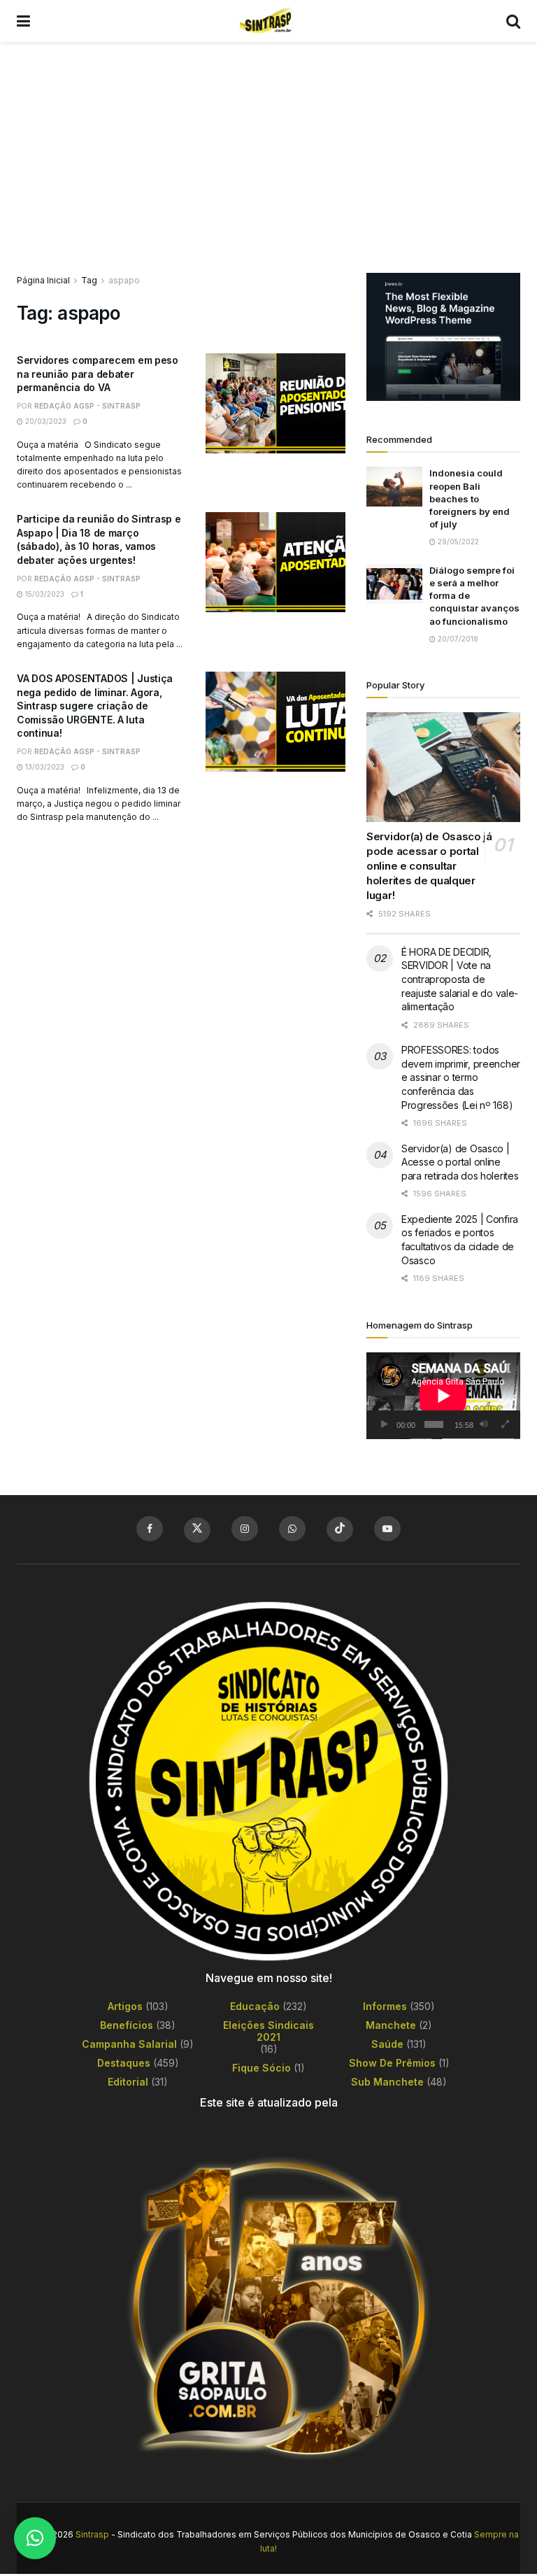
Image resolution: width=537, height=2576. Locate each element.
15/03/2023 (44, 594)
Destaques (124, 2063)
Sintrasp (92, 2534)
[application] (443, 1396)
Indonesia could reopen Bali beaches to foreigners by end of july (470, 498)
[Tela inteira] (506, 1424)
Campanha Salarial (129, 2044)
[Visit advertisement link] (443, 337)
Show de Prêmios (392, 2063)
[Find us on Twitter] (197, 1530)
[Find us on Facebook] (150, 1529)
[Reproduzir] (385, 1424)
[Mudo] (484, 1424)
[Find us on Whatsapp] (292, 1529)
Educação (255, 2006)
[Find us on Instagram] (245, 1529)
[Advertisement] (268, 147)
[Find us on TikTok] (340, 1529)
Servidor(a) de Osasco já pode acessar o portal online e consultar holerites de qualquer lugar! (429, 866)
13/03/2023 (44, 767)
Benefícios (127, 2025)
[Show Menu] (23, 21)
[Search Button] (513, 21)
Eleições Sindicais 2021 (268, 2031)
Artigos (125, 2006)
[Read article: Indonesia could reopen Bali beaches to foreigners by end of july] (394, 487)
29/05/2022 (457, 542)
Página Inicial (43, 280)
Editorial (128, 2082)
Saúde (387, 2044)
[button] (35, 2538)
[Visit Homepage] (268, 21)
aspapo (124, 280)
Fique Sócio (262, 2068)
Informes (385, 2006)
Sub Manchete (387, 2082)
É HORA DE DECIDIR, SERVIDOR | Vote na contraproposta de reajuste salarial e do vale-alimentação (460, 979)
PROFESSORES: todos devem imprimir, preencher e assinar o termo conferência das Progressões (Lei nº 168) (461, 1077)
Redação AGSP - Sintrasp (87, 406)
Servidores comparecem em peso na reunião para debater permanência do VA (98, 374)
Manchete (391, 2025)
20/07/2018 (457, 639)
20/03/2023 (45, 421)
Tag (89, 280)
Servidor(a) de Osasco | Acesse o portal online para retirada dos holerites (460, 1162)
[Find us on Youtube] (387, 1529)
